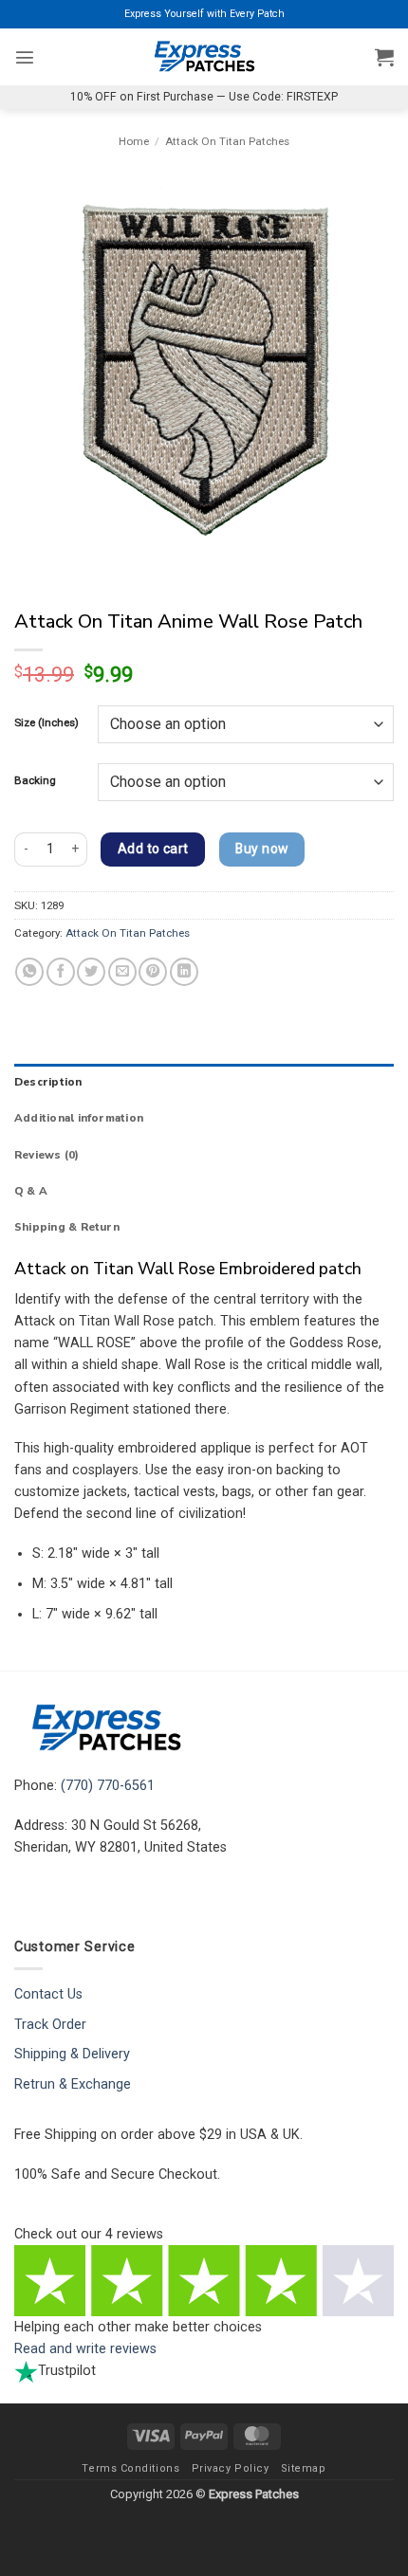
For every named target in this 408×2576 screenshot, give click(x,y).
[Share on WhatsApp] (29, 972)
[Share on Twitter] (91, 972)
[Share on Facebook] (61, 972)
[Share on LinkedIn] (184, 972)
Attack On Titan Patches (227, 141)
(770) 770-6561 (108, 1786)
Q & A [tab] (31, 1191)
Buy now (261, 849)
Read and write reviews (85, 2349)
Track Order (50, 2025)
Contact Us (48, 1994)
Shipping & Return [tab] (67, 1227)
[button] (25, 57)
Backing (35, 780)
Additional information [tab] (79, 1118)
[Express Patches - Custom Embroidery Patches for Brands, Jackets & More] (204, 57)
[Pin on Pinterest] (153, 972)
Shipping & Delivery (72, 2054)
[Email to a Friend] (122, 972)
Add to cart (153, 849)
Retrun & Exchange (73, 2084)
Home (134, 141)
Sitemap (304, 2468)
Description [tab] (48, 1082)
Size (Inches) (46, 722)
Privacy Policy (231, 2468)
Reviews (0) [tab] (47, 1155)
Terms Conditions (130, 2468)
